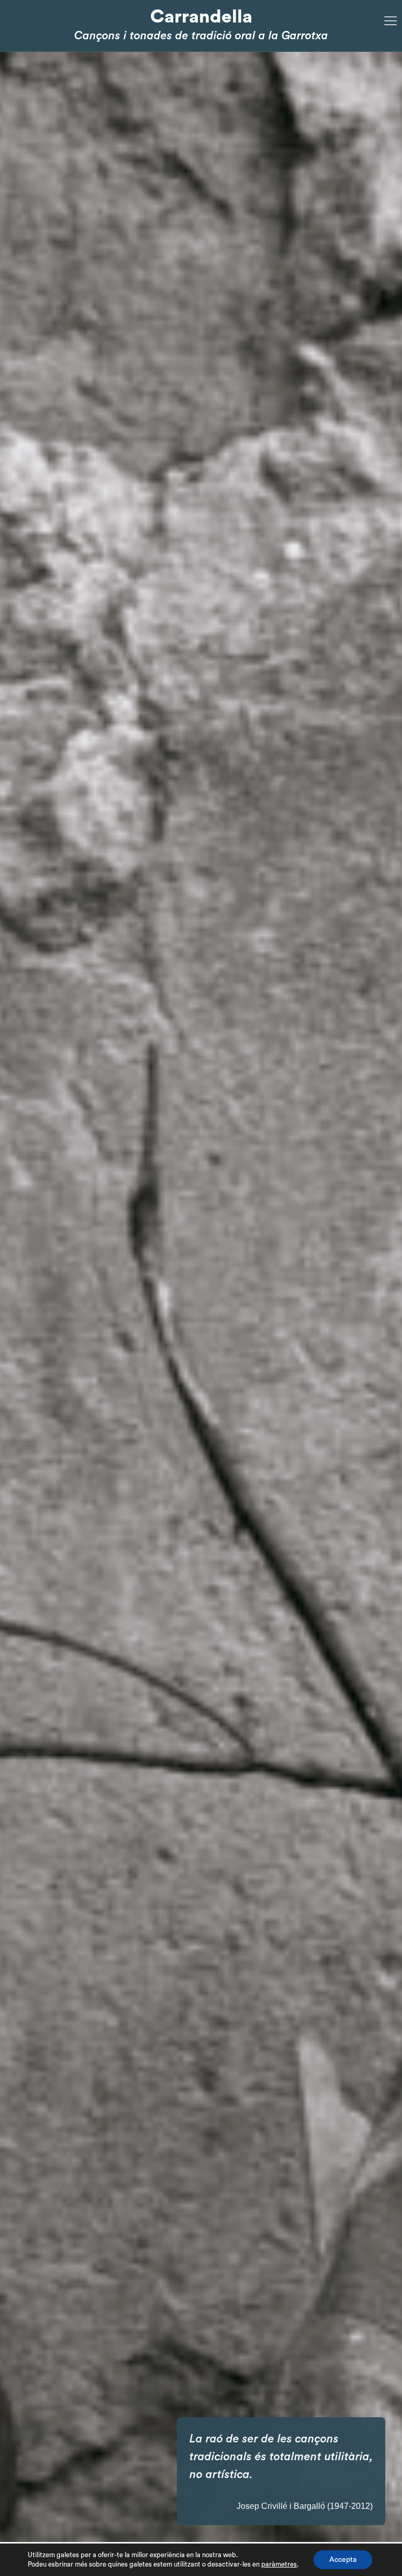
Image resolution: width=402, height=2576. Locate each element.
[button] (374, 1297)
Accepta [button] (343, 2560)
